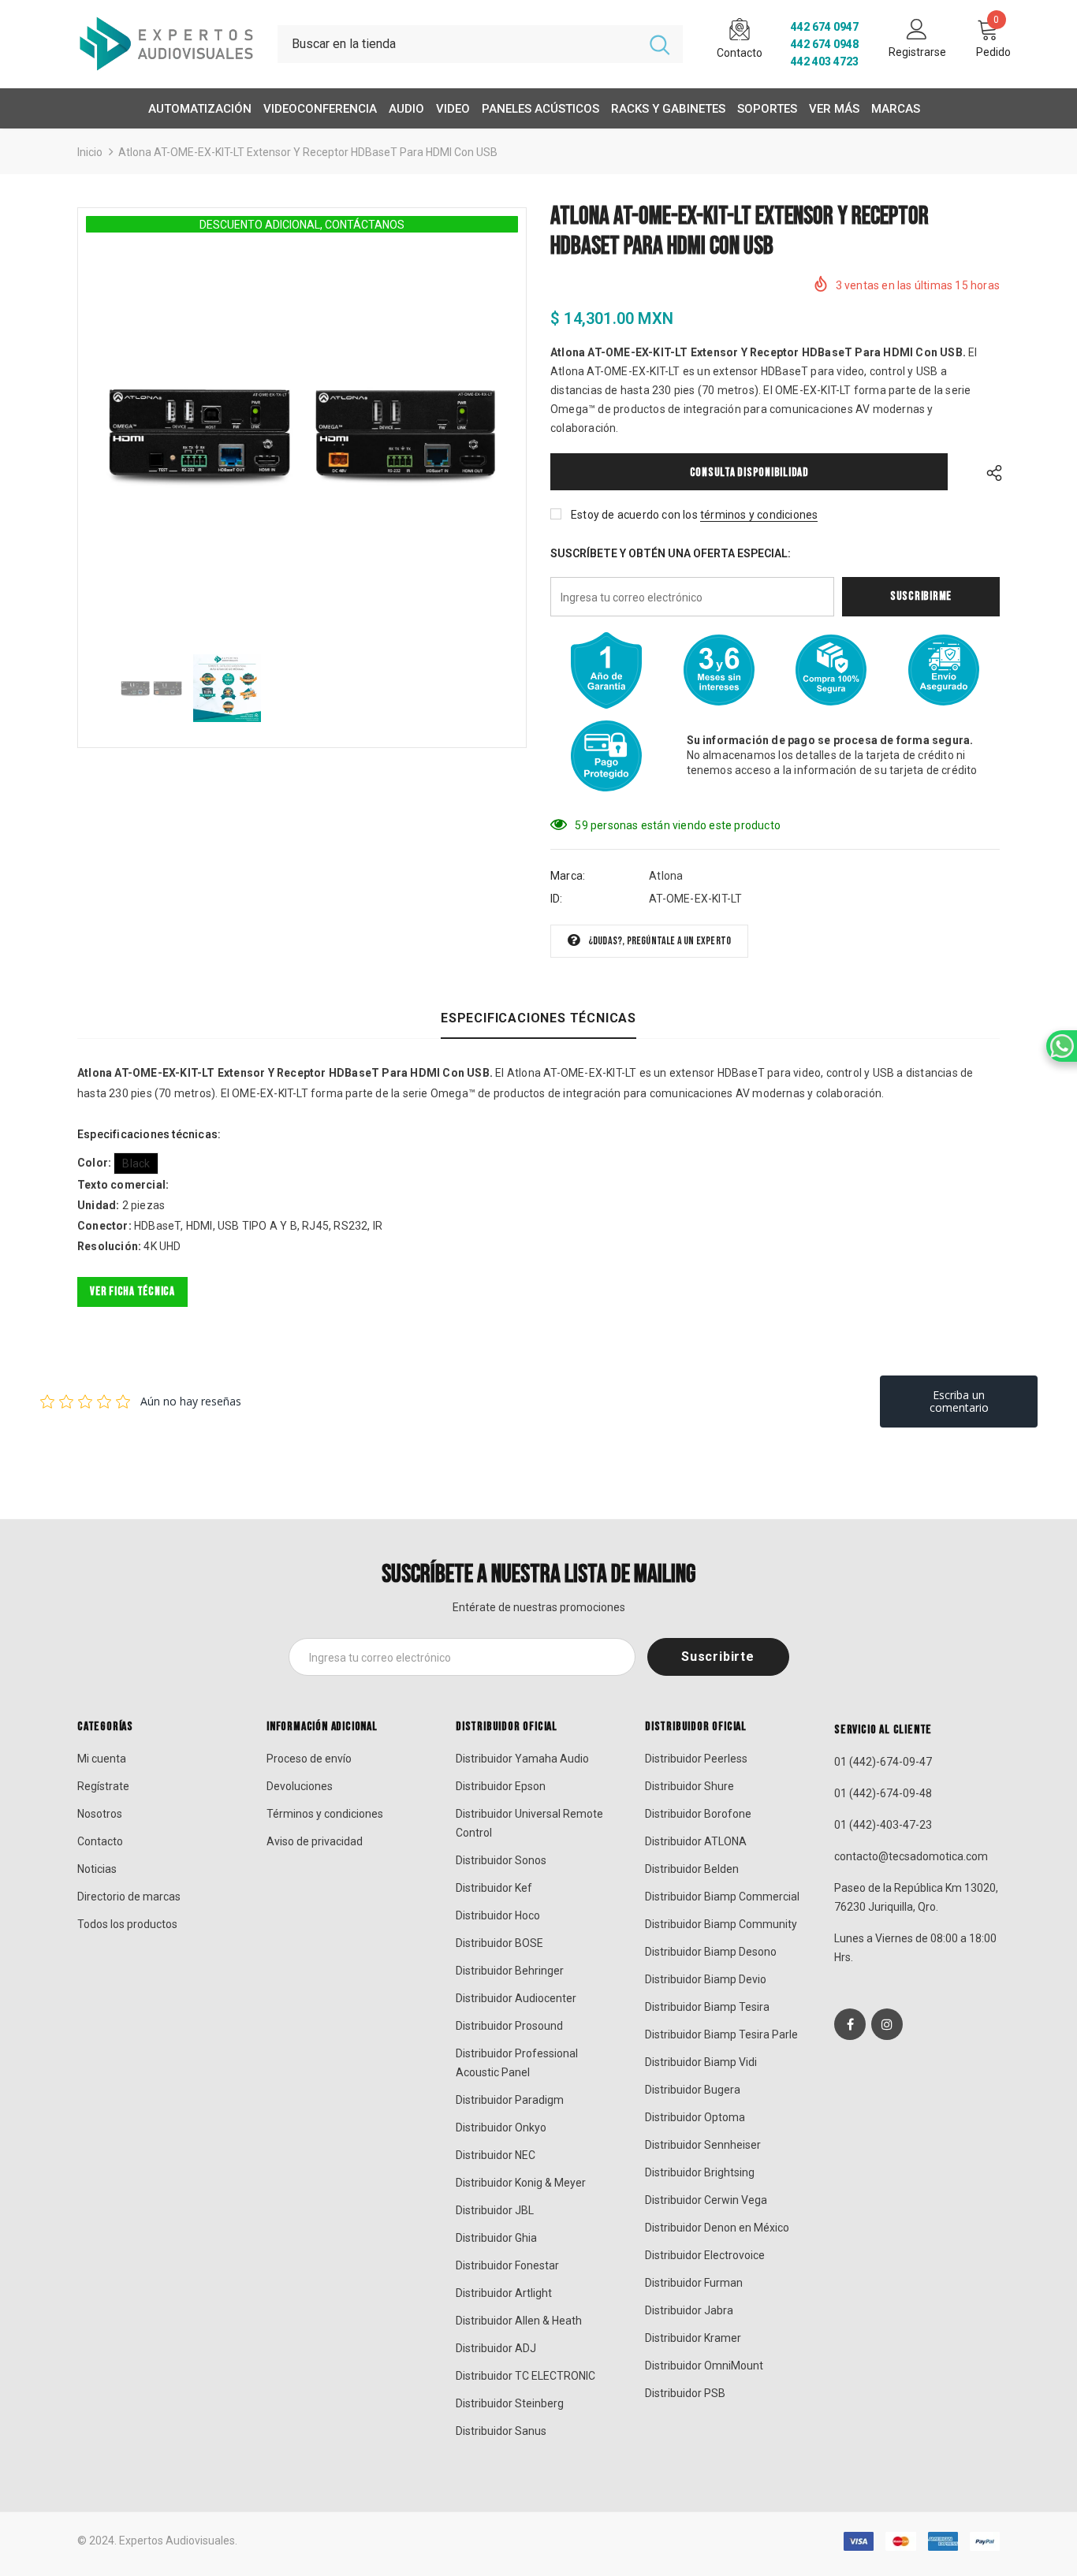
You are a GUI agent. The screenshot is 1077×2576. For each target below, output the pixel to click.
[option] (302, 434)
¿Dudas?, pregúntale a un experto (660, 941)
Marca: (568, 876)
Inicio (90, 152)
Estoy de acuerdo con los (634, 515)
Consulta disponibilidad (749, 473)
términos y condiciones (759, 515)
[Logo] (166, 44)
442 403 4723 (825, 61)
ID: (557, 899)
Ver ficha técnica (132, 1292)
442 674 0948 (825, 44)
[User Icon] (917, 28)
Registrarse (917, 52)
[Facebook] (850, 2024)
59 (581, 825)
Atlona (666, 876)
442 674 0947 (825, 27)
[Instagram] (887, 2024)
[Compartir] (990, 472)
